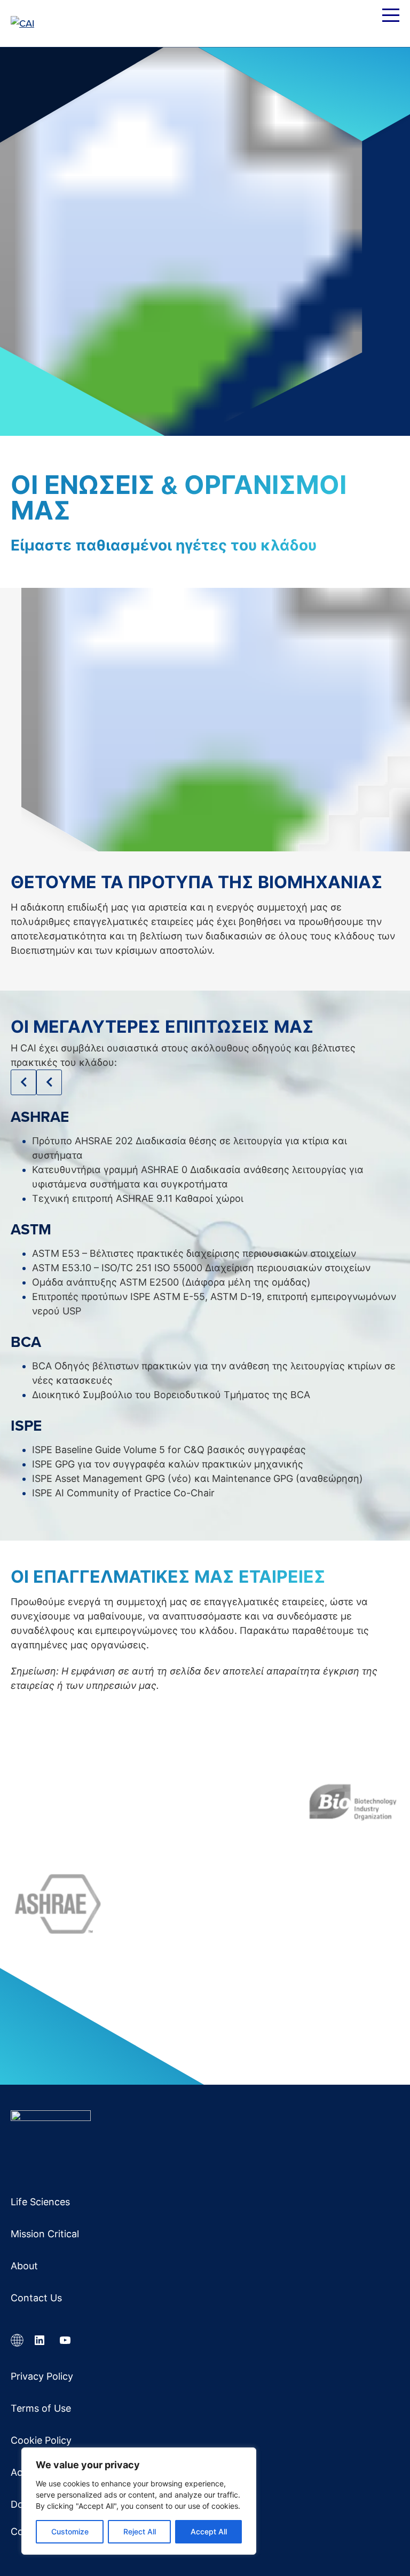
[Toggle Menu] (391, 17)
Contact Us (36, 2298)
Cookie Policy (41, 2440)
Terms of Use (41, 2408)
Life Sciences (40, 2202)
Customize (70, 2531)
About (24, 2266)
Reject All (140, 2531)
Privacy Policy (42, 2376)
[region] (139, 2501)
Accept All (209, 2531)
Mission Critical (45, 2234)
